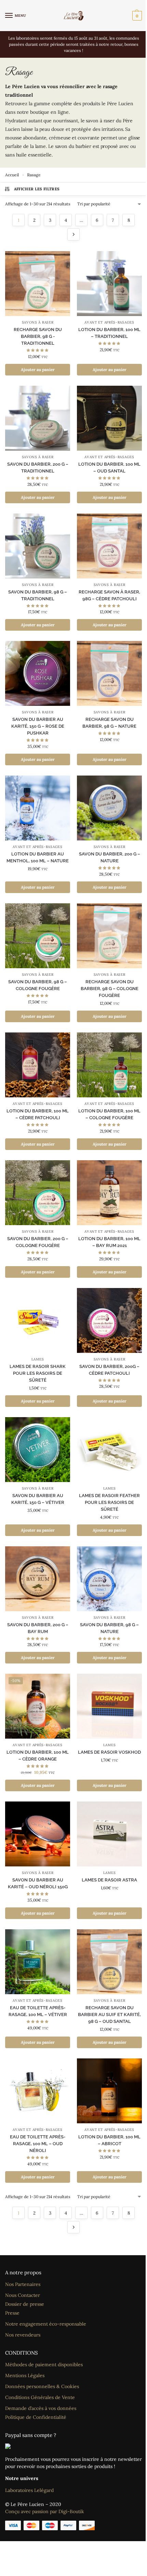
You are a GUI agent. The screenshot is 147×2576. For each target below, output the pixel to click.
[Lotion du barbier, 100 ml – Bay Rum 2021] (109, 1193)
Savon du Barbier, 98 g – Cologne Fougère (38, 985)
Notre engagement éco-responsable (46, 2324)
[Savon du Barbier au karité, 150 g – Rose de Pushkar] (38, 673)
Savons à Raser (38, 322)
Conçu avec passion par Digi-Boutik (45, 2511)
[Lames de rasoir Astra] (109, 1834)
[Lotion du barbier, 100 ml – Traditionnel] (109, 284)
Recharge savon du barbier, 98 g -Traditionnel (38, 336)
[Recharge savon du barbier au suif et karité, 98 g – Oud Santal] (109, 1962)
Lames (38, 1359)
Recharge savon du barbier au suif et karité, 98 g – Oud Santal (109, 2015)
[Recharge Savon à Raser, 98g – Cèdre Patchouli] (109, 546)
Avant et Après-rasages (109, 322)
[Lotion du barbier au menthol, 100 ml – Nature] (38, 808)
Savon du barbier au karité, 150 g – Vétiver (38, 1499)
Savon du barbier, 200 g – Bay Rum (38, 1628)
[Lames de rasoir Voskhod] (109, 1706)
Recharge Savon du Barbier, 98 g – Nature (109, 723)
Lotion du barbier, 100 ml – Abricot (109, 2140)
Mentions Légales (25, 2375)
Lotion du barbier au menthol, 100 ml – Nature (38, 857)
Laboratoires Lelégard (29, 2490)
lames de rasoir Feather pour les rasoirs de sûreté (109, 1502)
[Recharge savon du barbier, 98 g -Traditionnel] (38, 284)
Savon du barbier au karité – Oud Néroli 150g (38, 1883)
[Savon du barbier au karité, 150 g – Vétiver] (38, 1450)
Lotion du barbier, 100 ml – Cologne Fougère (109, 1114)
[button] (136, 16)
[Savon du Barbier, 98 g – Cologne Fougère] (38, 936)
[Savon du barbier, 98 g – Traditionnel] (38, 546)
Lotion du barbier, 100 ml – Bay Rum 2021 (109, 1242)
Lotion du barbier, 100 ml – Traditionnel (109, 333)
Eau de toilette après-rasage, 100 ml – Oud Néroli (38, 2144)
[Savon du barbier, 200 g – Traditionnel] (38, 418)
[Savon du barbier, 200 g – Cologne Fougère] (38, 1193)
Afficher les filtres (37, 189)
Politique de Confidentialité (36, 2417)
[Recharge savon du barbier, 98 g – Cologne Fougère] (109, 936)
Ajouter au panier (38, 369)
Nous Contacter (23, 2295)
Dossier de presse (25, 2304)
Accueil (12, 175)
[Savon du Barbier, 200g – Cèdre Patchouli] (109, 1320)
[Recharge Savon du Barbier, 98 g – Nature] (109, 673)
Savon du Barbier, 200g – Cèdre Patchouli (109, 1370)
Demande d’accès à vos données (41, 2408)
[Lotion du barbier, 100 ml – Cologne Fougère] (109, 1065)
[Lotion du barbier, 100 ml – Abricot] (109, 2091)
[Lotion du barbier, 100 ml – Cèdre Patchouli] (38, 1065)
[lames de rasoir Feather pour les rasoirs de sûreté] (109, 1450)
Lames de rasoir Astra (109, 1880)
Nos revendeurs (23, 2335)
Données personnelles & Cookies (42, 2386)
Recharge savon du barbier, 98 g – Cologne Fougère (110, 989)
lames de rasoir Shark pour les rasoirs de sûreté (38, 1373)
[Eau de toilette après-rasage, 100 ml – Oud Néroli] (38, 2091)
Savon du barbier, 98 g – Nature (109, 1628)
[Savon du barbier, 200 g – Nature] (109, 808)
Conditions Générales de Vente (40, 2397)
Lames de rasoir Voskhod (109, 1752)
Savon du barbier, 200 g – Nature (110, 857)
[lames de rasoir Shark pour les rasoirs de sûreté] (38, 1320)
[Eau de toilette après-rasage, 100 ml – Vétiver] (38, 1962)
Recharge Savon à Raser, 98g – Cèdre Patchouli (109, 595)
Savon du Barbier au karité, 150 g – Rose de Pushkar (38, 726)
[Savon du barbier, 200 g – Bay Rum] (38, 1579)
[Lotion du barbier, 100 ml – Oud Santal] (109, 418)
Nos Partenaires (23, 2284)
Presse (12, 2313)
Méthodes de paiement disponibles (44, 2365)
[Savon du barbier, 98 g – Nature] (109, 1579)
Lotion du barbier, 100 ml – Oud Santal (109, 468)
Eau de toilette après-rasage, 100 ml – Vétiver (38, 2011)
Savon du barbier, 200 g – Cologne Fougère (38, 1242)
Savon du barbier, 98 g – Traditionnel (38, 595)
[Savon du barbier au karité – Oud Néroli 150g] (38, 1834)
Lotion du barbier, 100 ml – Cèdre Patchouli (38, 1114)
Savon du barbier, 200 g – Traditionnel (38, 468)
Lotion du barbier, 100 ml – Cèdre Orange (38, 1756)
